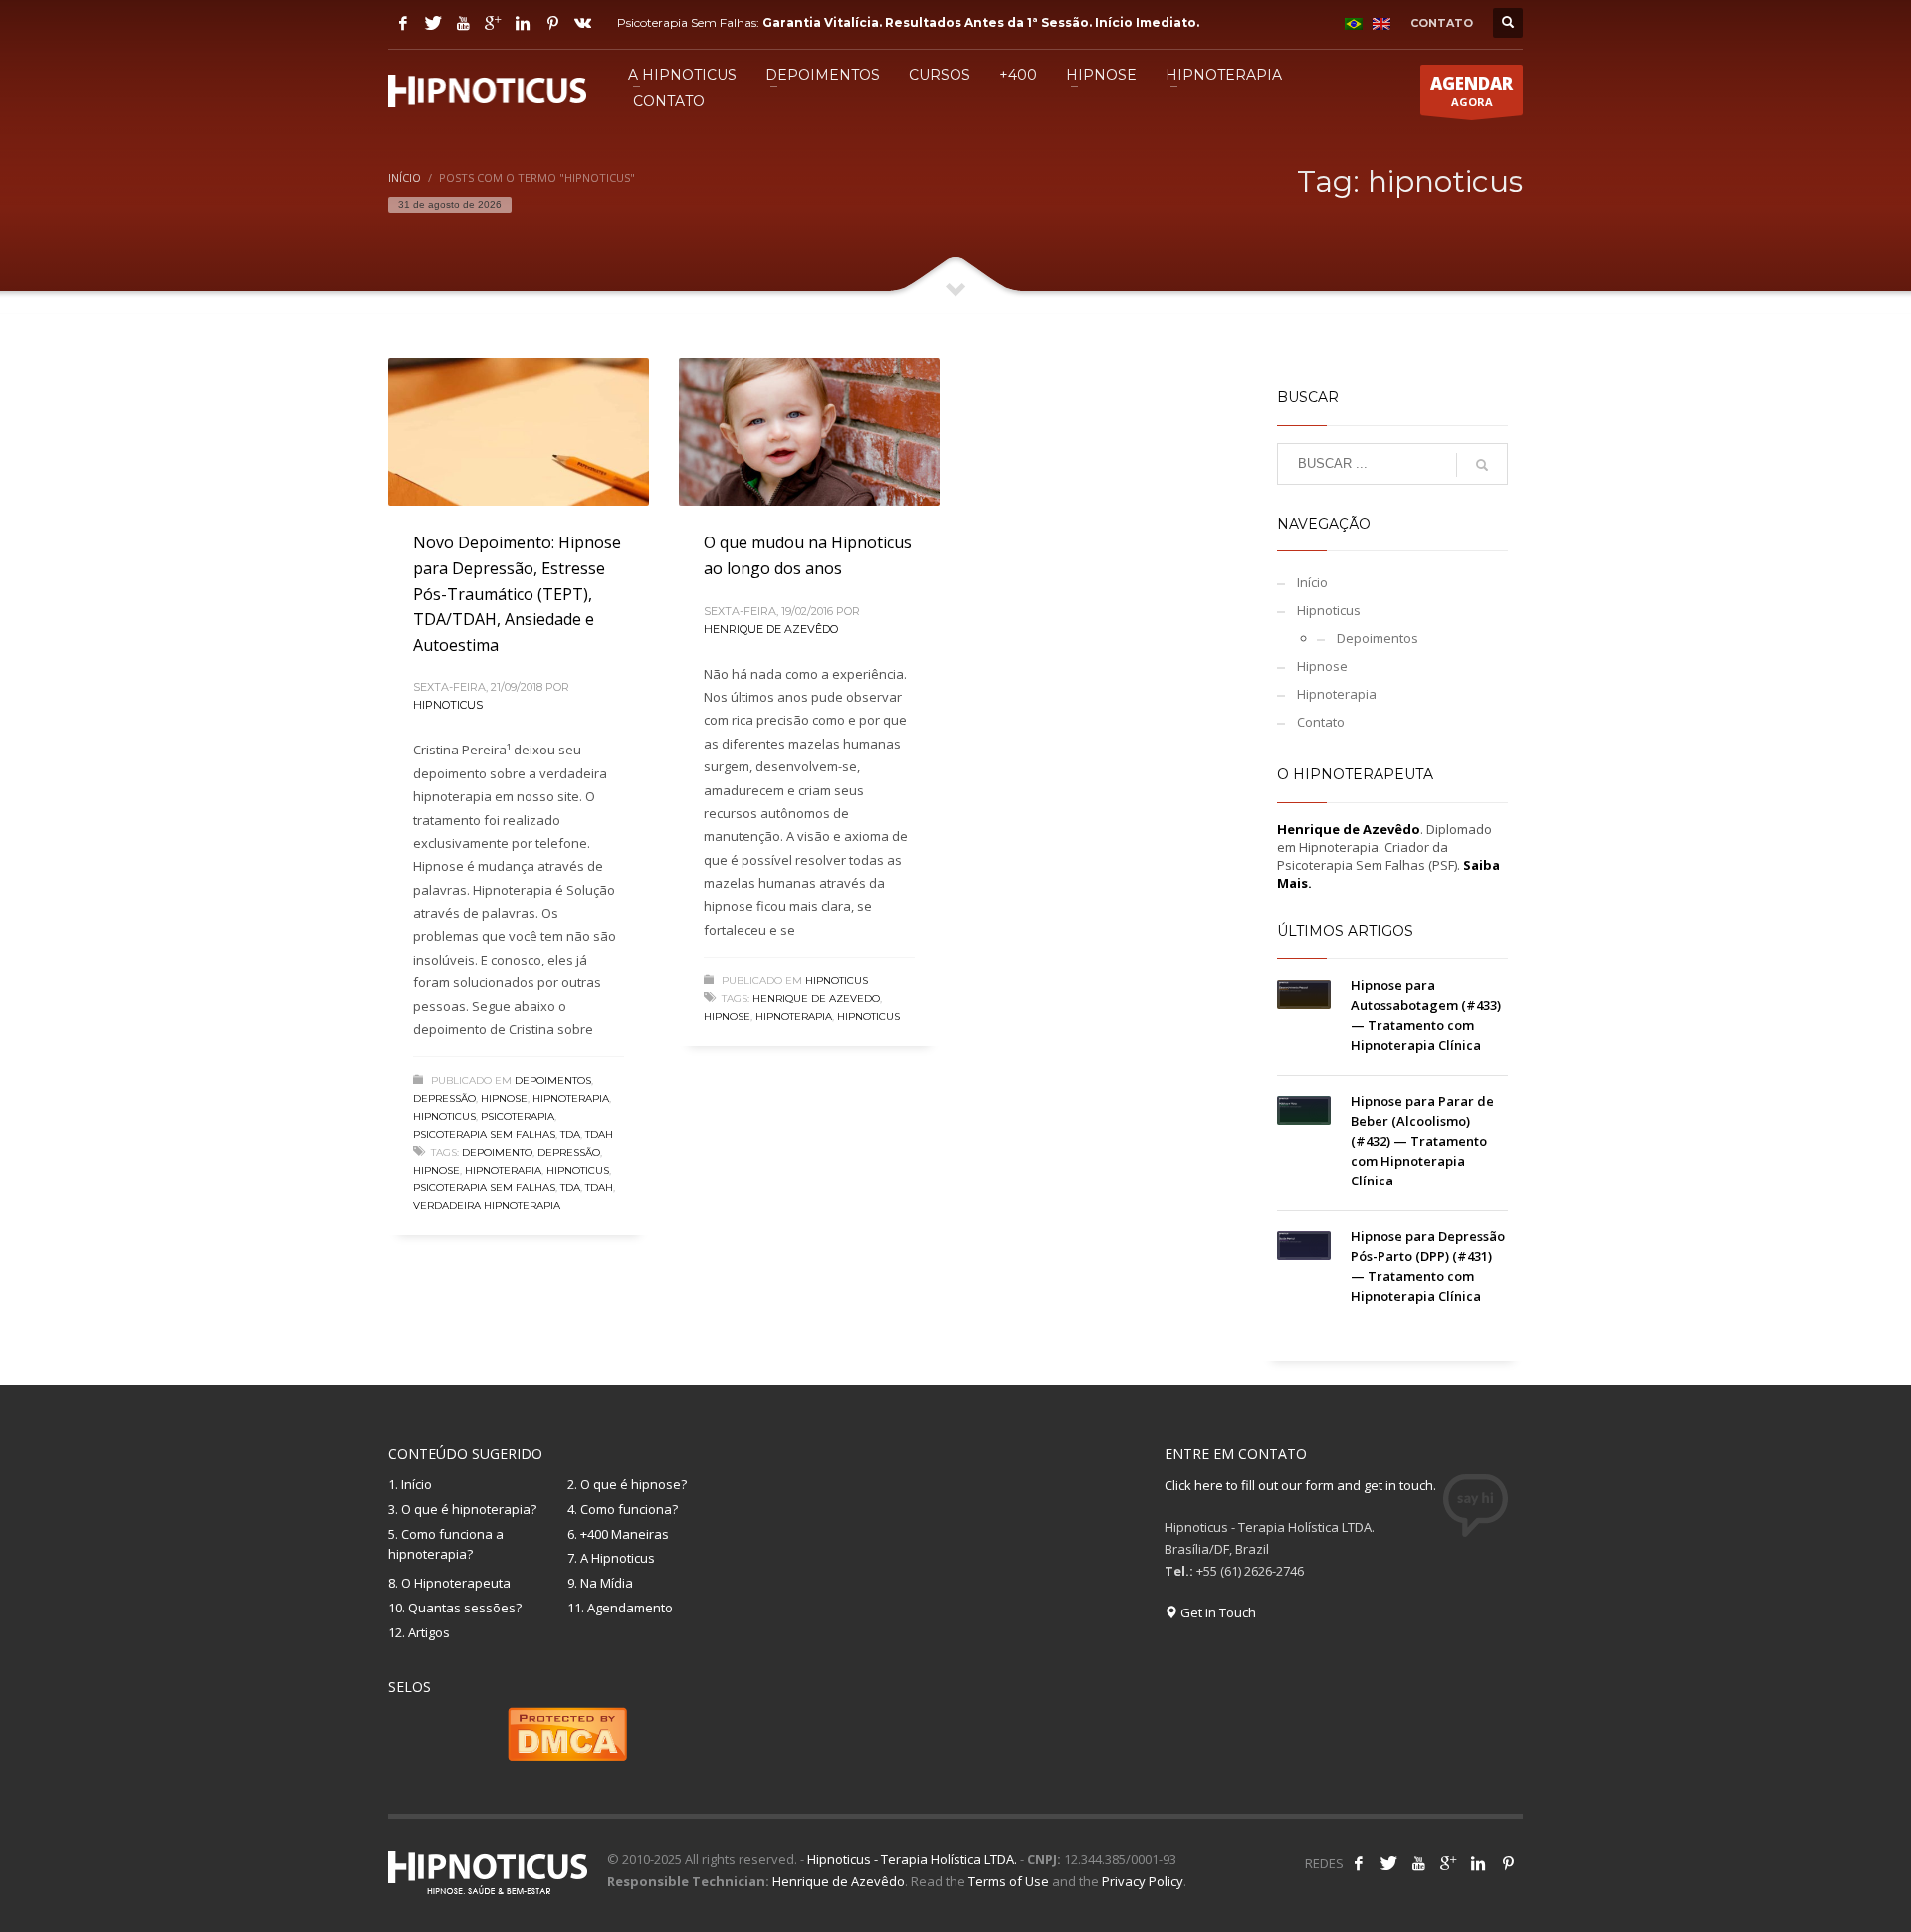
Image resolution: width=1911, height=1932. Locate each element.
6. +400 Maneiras (618, 1534)
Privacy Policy (1143, 1881)
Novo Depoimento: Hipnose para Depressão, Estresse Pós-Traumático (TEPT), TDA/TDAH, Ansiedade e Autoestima (517, 593)
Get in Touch (1217, 1612)
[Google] (493, 23)
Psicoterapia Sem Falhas (484, 1134)
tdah (599, 1188)
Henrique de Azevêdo (771, 629)
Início (1312, 582)
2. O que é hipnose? (627, 1484)
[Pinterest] (552, 23)
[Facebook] (403, 23)
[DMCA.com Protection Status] (567, 1732)
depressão (569, 1152)
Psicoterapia (518, 1116)
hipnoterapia (503, 1170)
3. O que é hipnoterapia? (462, 1509)
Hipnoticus (448, 705)
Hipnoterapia (571, 1098)
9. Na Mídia (600, 1583)
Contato (1321, 722)
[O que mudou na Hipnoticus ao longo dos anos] (809, 432)
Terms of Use (1009, 1881)
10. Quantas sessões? (455, 1608)
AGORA (1472, 90)
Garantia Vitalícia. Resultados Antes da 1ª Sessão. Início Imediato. (981, 22)
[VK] (582, 23)
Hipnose (504, 1098)
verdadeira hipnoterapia (487, 1206)
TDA (570, 1134)
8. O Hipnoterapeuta (449, 1583)
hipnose (436, 1170)
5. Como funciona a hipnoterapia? (446, 1544)
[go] (1482, 465)
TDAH (599, 1134)
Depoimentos (553, 1080)
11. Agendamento (620, 1608)
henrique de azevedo (816, 999)
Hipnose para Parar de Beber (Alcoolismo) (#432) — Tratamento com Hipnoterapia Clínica (1422, 1141)
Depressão (444, 1098)
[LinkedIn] (523, 23)
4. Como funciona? (623, 1509)
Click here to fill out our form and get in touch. (1300, 1485)
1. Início (410, 1484)
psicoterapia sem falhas (484, 1188)
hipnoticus (578, 1170)
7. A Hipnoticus (611, 1558)
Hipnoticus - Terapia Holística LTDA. (912, 1859)
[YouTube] (463, 23)
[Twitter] (433, 23)
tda (570, 1188)
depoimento (497, 1152)
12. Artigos (419, 1632)
